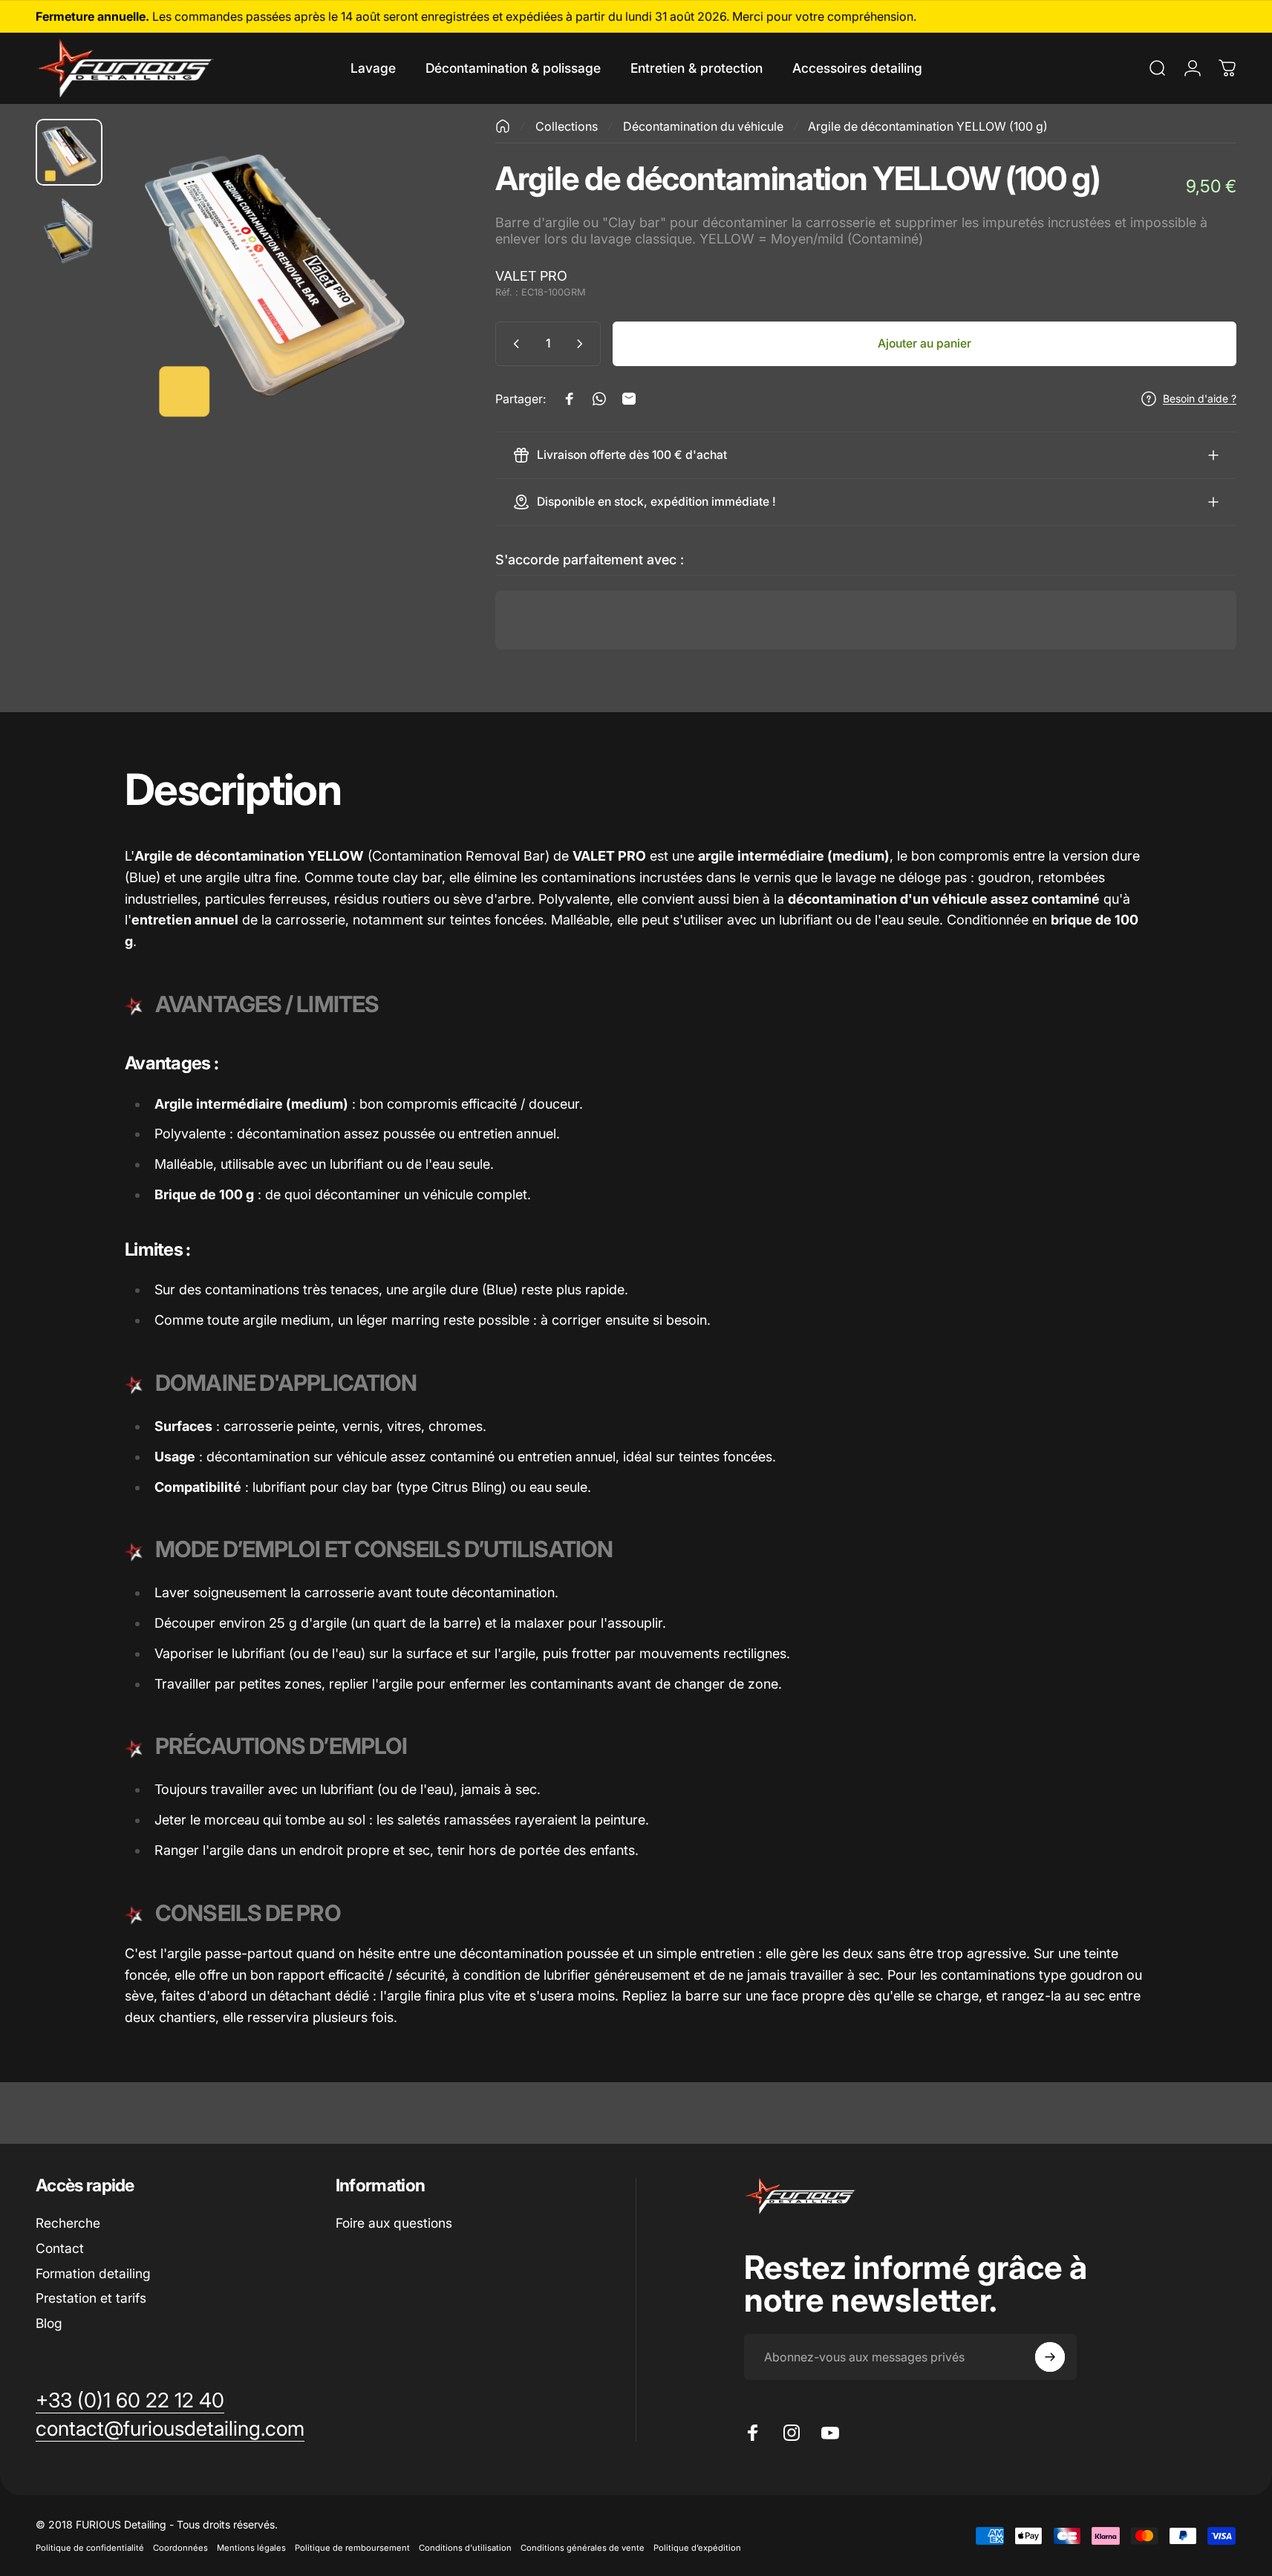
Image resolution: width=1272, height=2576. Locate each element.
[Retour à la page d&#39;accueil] (503, 126)
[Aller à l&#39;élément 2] (69, 231)
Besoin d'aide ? (1200, 398)
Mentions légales (251, 2548)
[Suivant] (396, 311)
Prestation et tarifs (91, 2298)
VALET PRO (531, 276)
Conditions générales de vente (583, 2548)
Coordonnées (180, 2548)
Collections (567, 126)
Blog (49, 2323)
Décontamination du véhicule (703, 126)
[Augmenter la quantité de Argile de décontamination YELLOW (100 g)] (583, 344)
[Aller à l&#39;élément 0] (69, 152)
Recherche (68, 2223)
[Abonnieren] (1050, 2357)
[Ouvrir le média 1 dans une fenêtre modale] (274, 279)
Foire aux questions (394, 2223)
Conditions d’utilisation (465, 2548)
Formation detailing (93, 2273)
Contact (60, 2248)
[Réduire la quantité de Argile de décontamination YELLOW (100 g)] (513, 344)
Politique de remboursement (352, 2548)
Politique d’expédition (697, 2548)
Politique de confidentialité (90, 2548)
